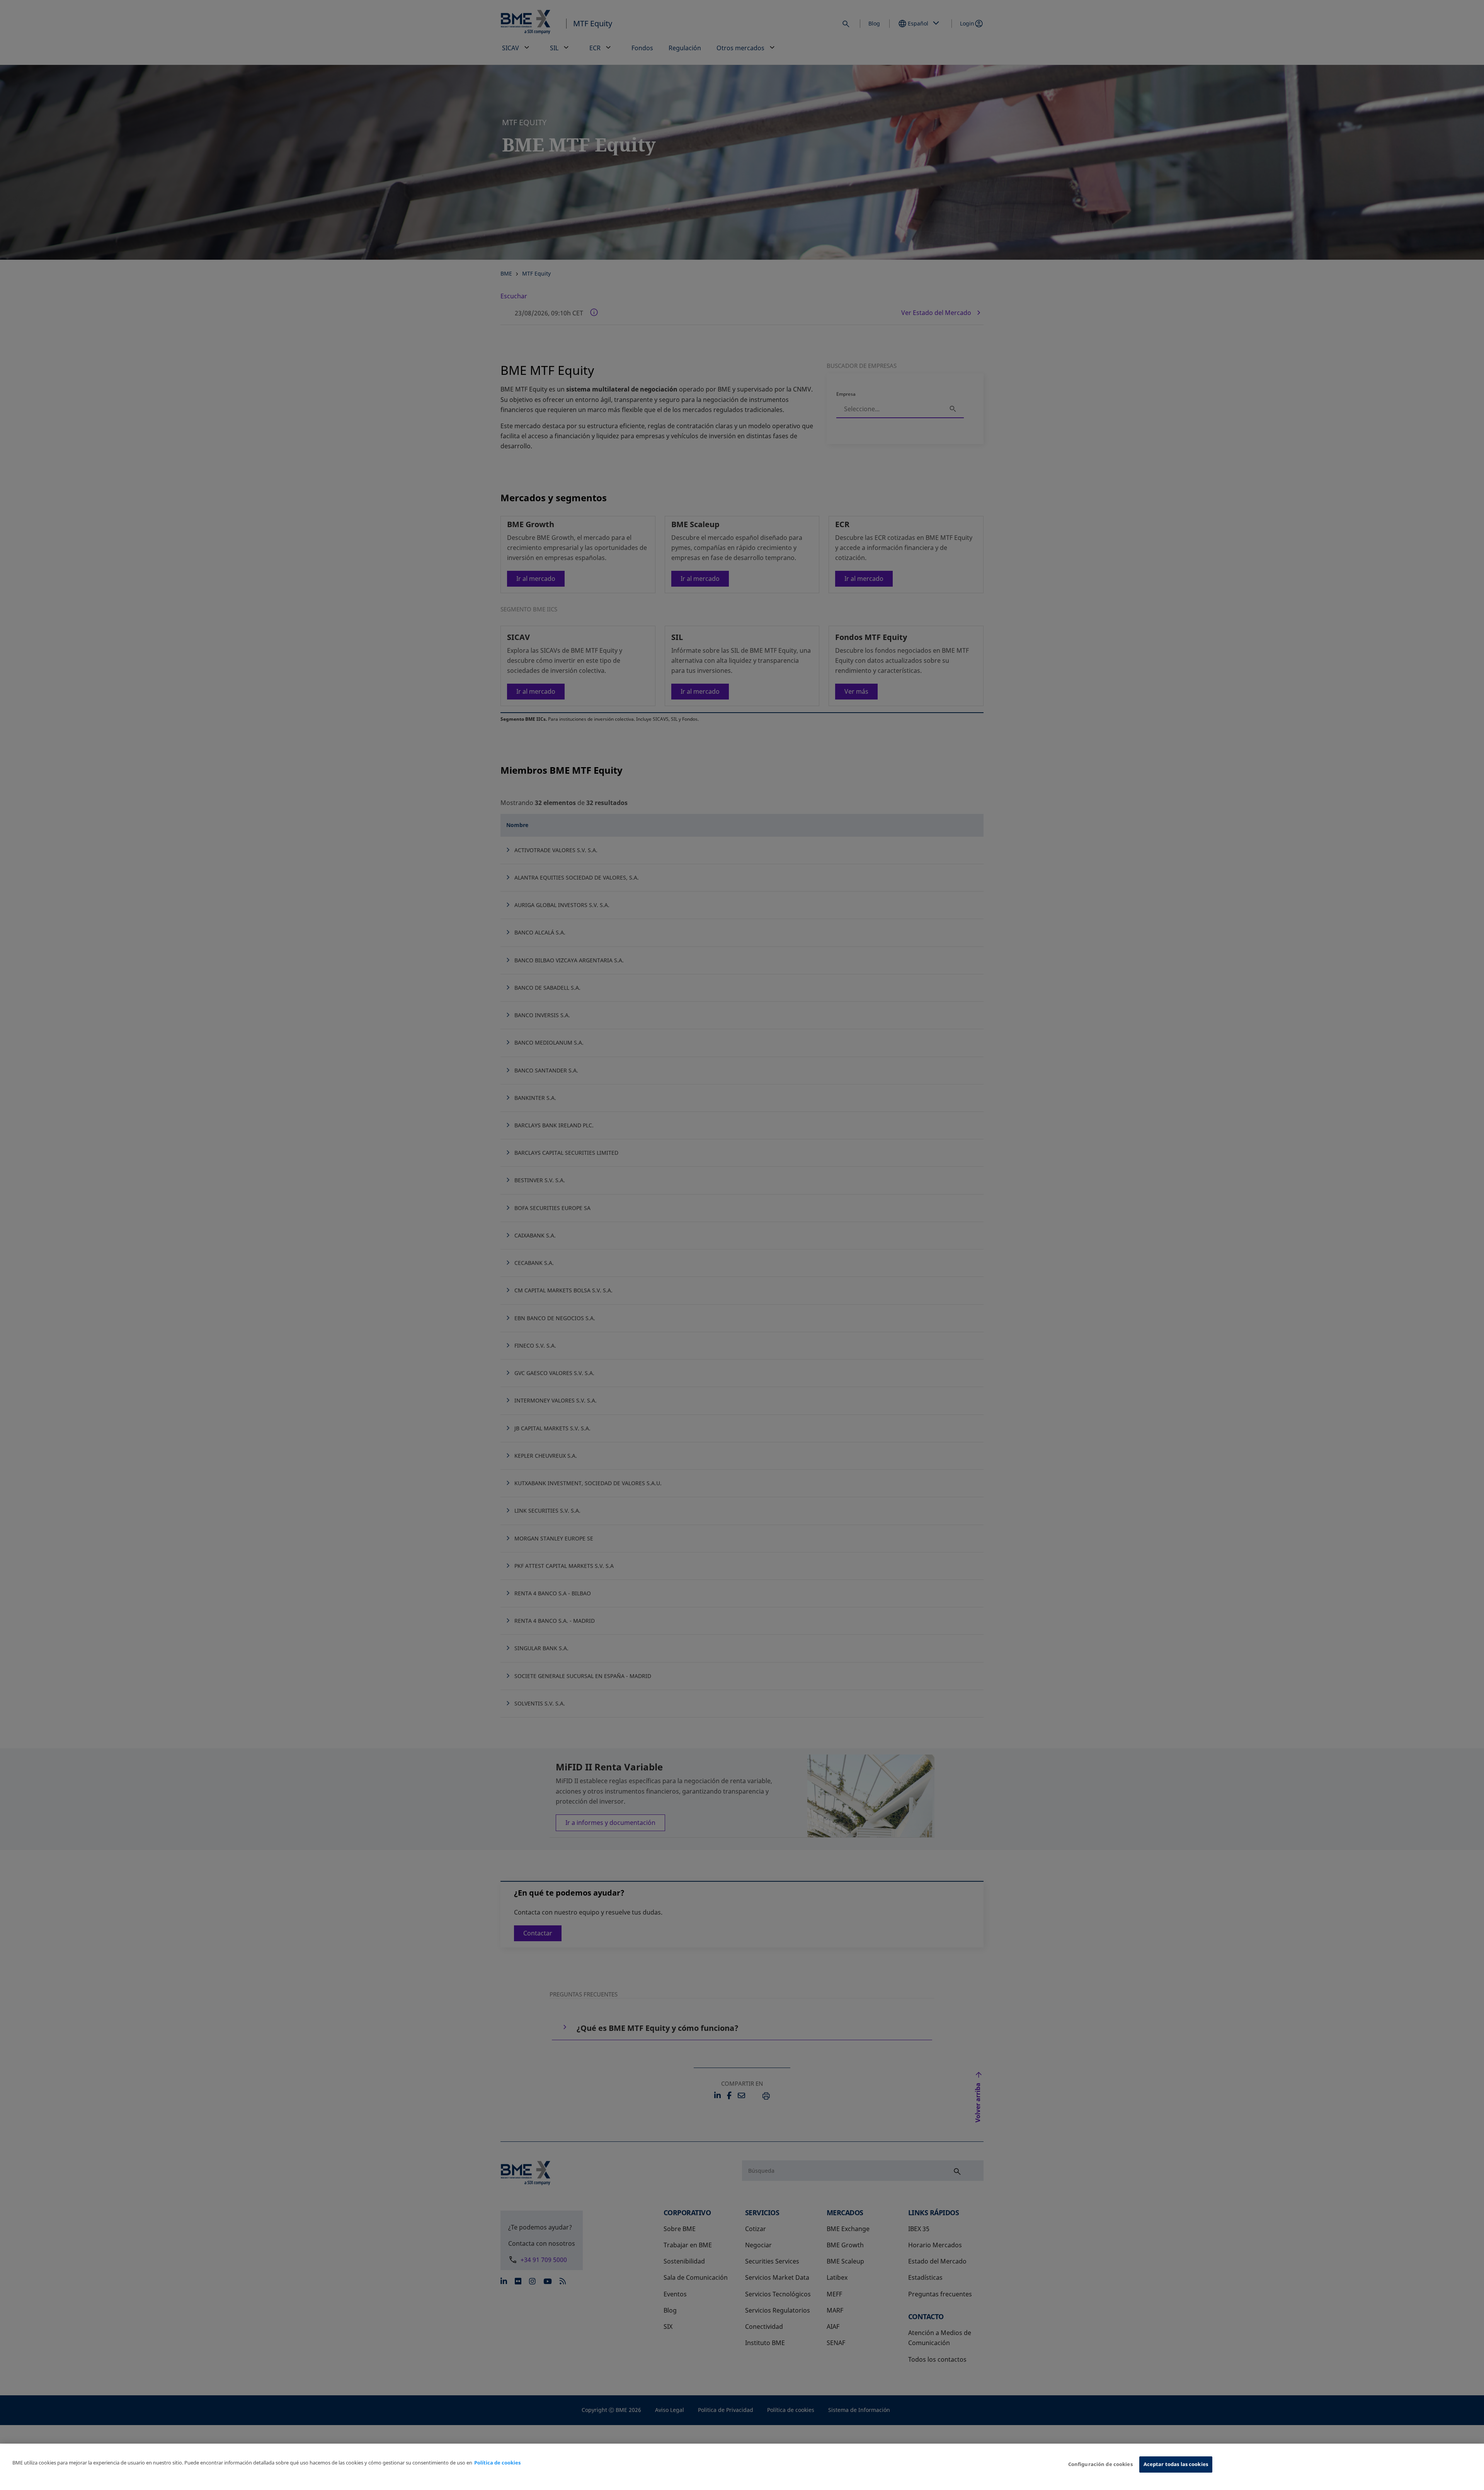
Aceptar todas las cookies (1176, 2464)
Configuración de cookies (1100, 2464)
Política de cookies (497, 2463)
